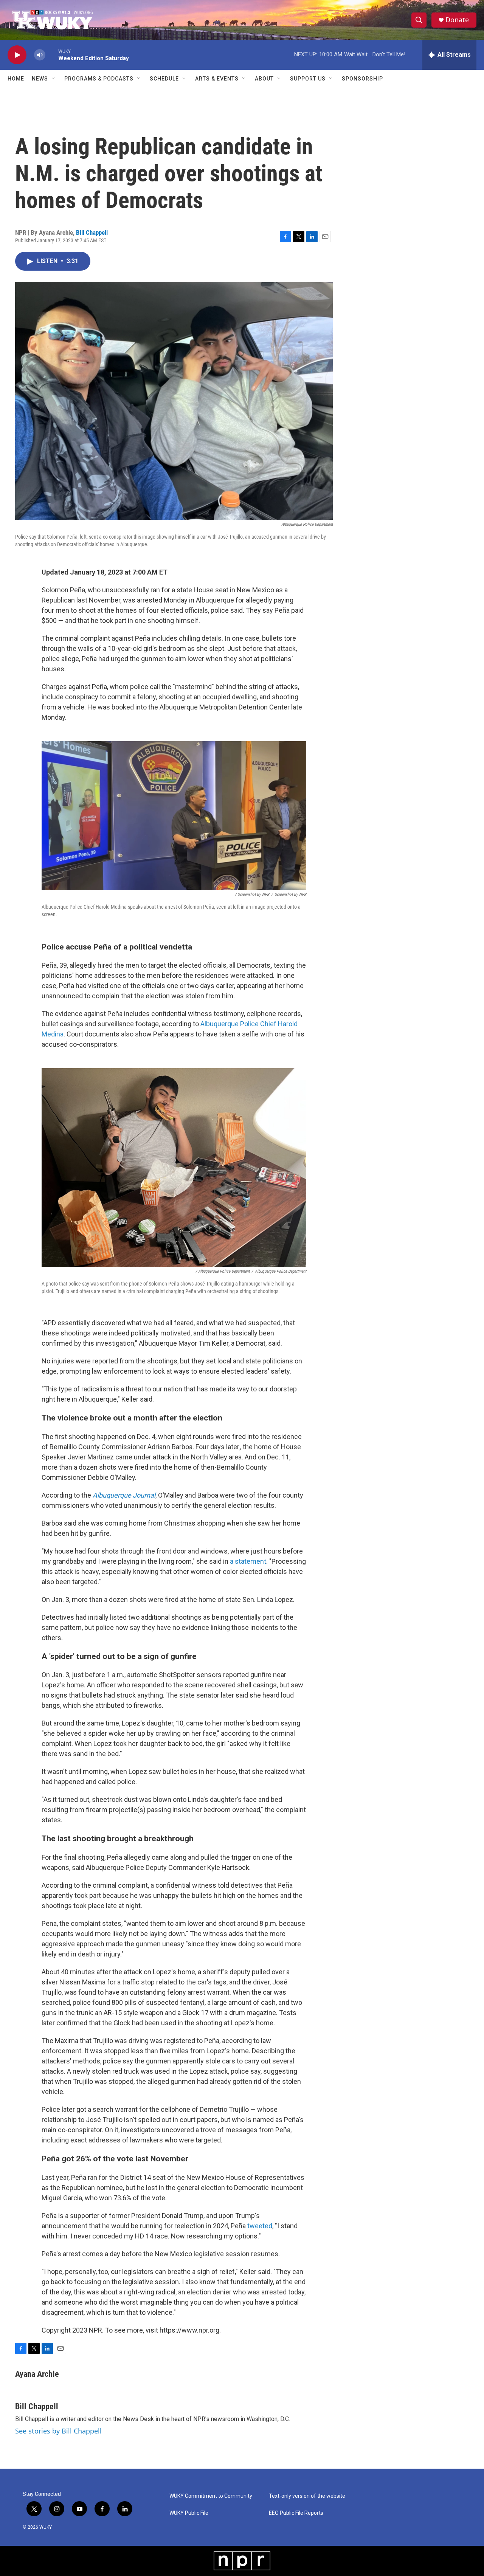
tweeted (260, 2226)
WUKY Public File (189, 2513)
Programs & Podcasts (99, 79)
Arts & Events (217, 79)
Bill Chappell (92, 232)
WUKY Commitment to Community (211, 2496)
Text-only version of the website (307, 2496)
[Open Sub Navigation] (54, 79)
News (40, 79)
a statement (248, 1561)
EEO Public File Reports (296, 2513)
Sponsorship (362, 79)
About (264, 79)
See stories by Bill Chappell (58, 2431)
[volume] (40, 55)
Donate (457, 20)
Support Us (308, 79)
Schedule (164, 79)
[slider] (52, 55)
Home (16, 79)
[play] (17, 55)
